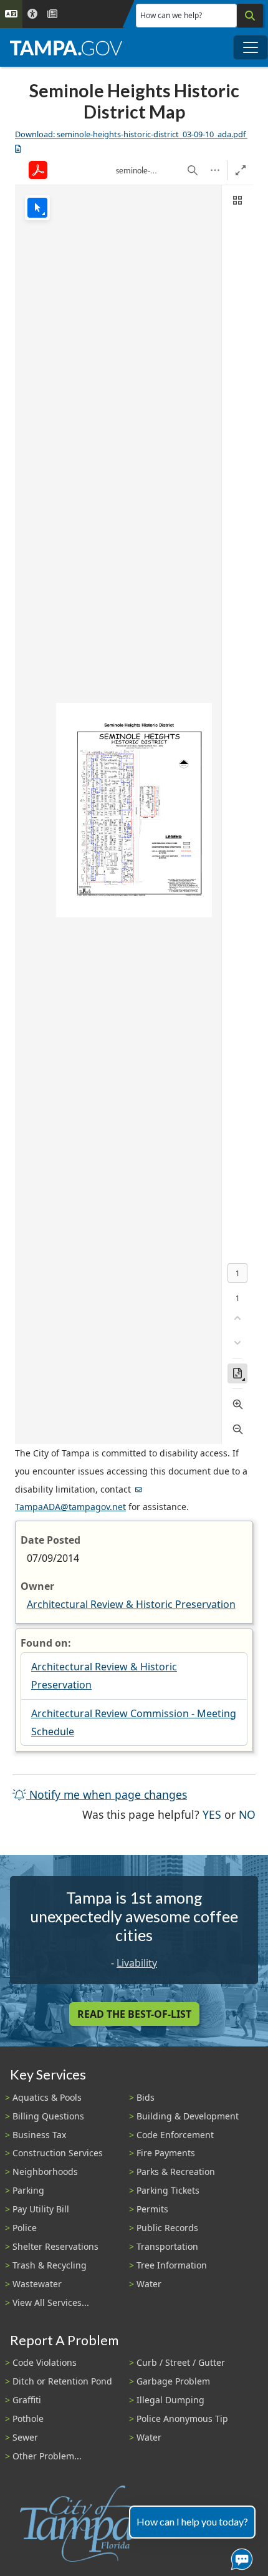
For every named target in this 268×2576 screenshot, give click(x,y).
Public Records (167, 2228)
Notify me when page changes (107, 1794)
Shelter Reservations (55, 2246)
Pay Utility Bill (41, 2209)
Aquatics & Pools (47, 2097)
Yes (212, 1814)
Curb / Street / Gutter (181, 2362)
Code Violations (45, 2362)
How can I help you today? (192, 2521)
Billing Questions (48, 2116)
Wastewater (37, 2284)
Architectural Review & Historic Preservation (131, 1604)
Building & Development (188, 2116)
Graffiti (27, 2400)
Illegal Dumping (170, 2400)
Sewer (25, 2437)
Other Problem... (47, 2456)
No (247, 1814)
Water (149, 2284)
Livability (137, 1963)
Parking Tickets (168, 2190)
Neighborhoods (45, 2172)
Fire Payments (166, 2153)
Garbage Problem (173, 2381)
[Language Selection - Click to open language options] (11, 14)
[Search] (250, 16)
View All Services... (51, 2302)
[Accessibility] (32, 14)
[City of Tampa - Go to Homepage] (66, 47)
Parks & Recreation (176, 2172)
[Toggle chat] (239, 2557)
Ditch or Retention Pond (62, 2381)
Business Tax (39, 2135)
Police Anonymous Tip (182, 2419)
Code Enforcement (175, 2135)
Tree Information (172, 2265)
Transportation (167, 2246)
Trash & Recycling (50, 2265)
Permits (152, 2209)
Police (25, 2228)
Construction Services (58, 2153)
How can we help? (171, 15)
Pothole (28, 2419)
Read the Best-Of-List (134, 2014)
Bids (146, 2097)
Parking (28, 2190)
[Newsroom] (52, 14)
